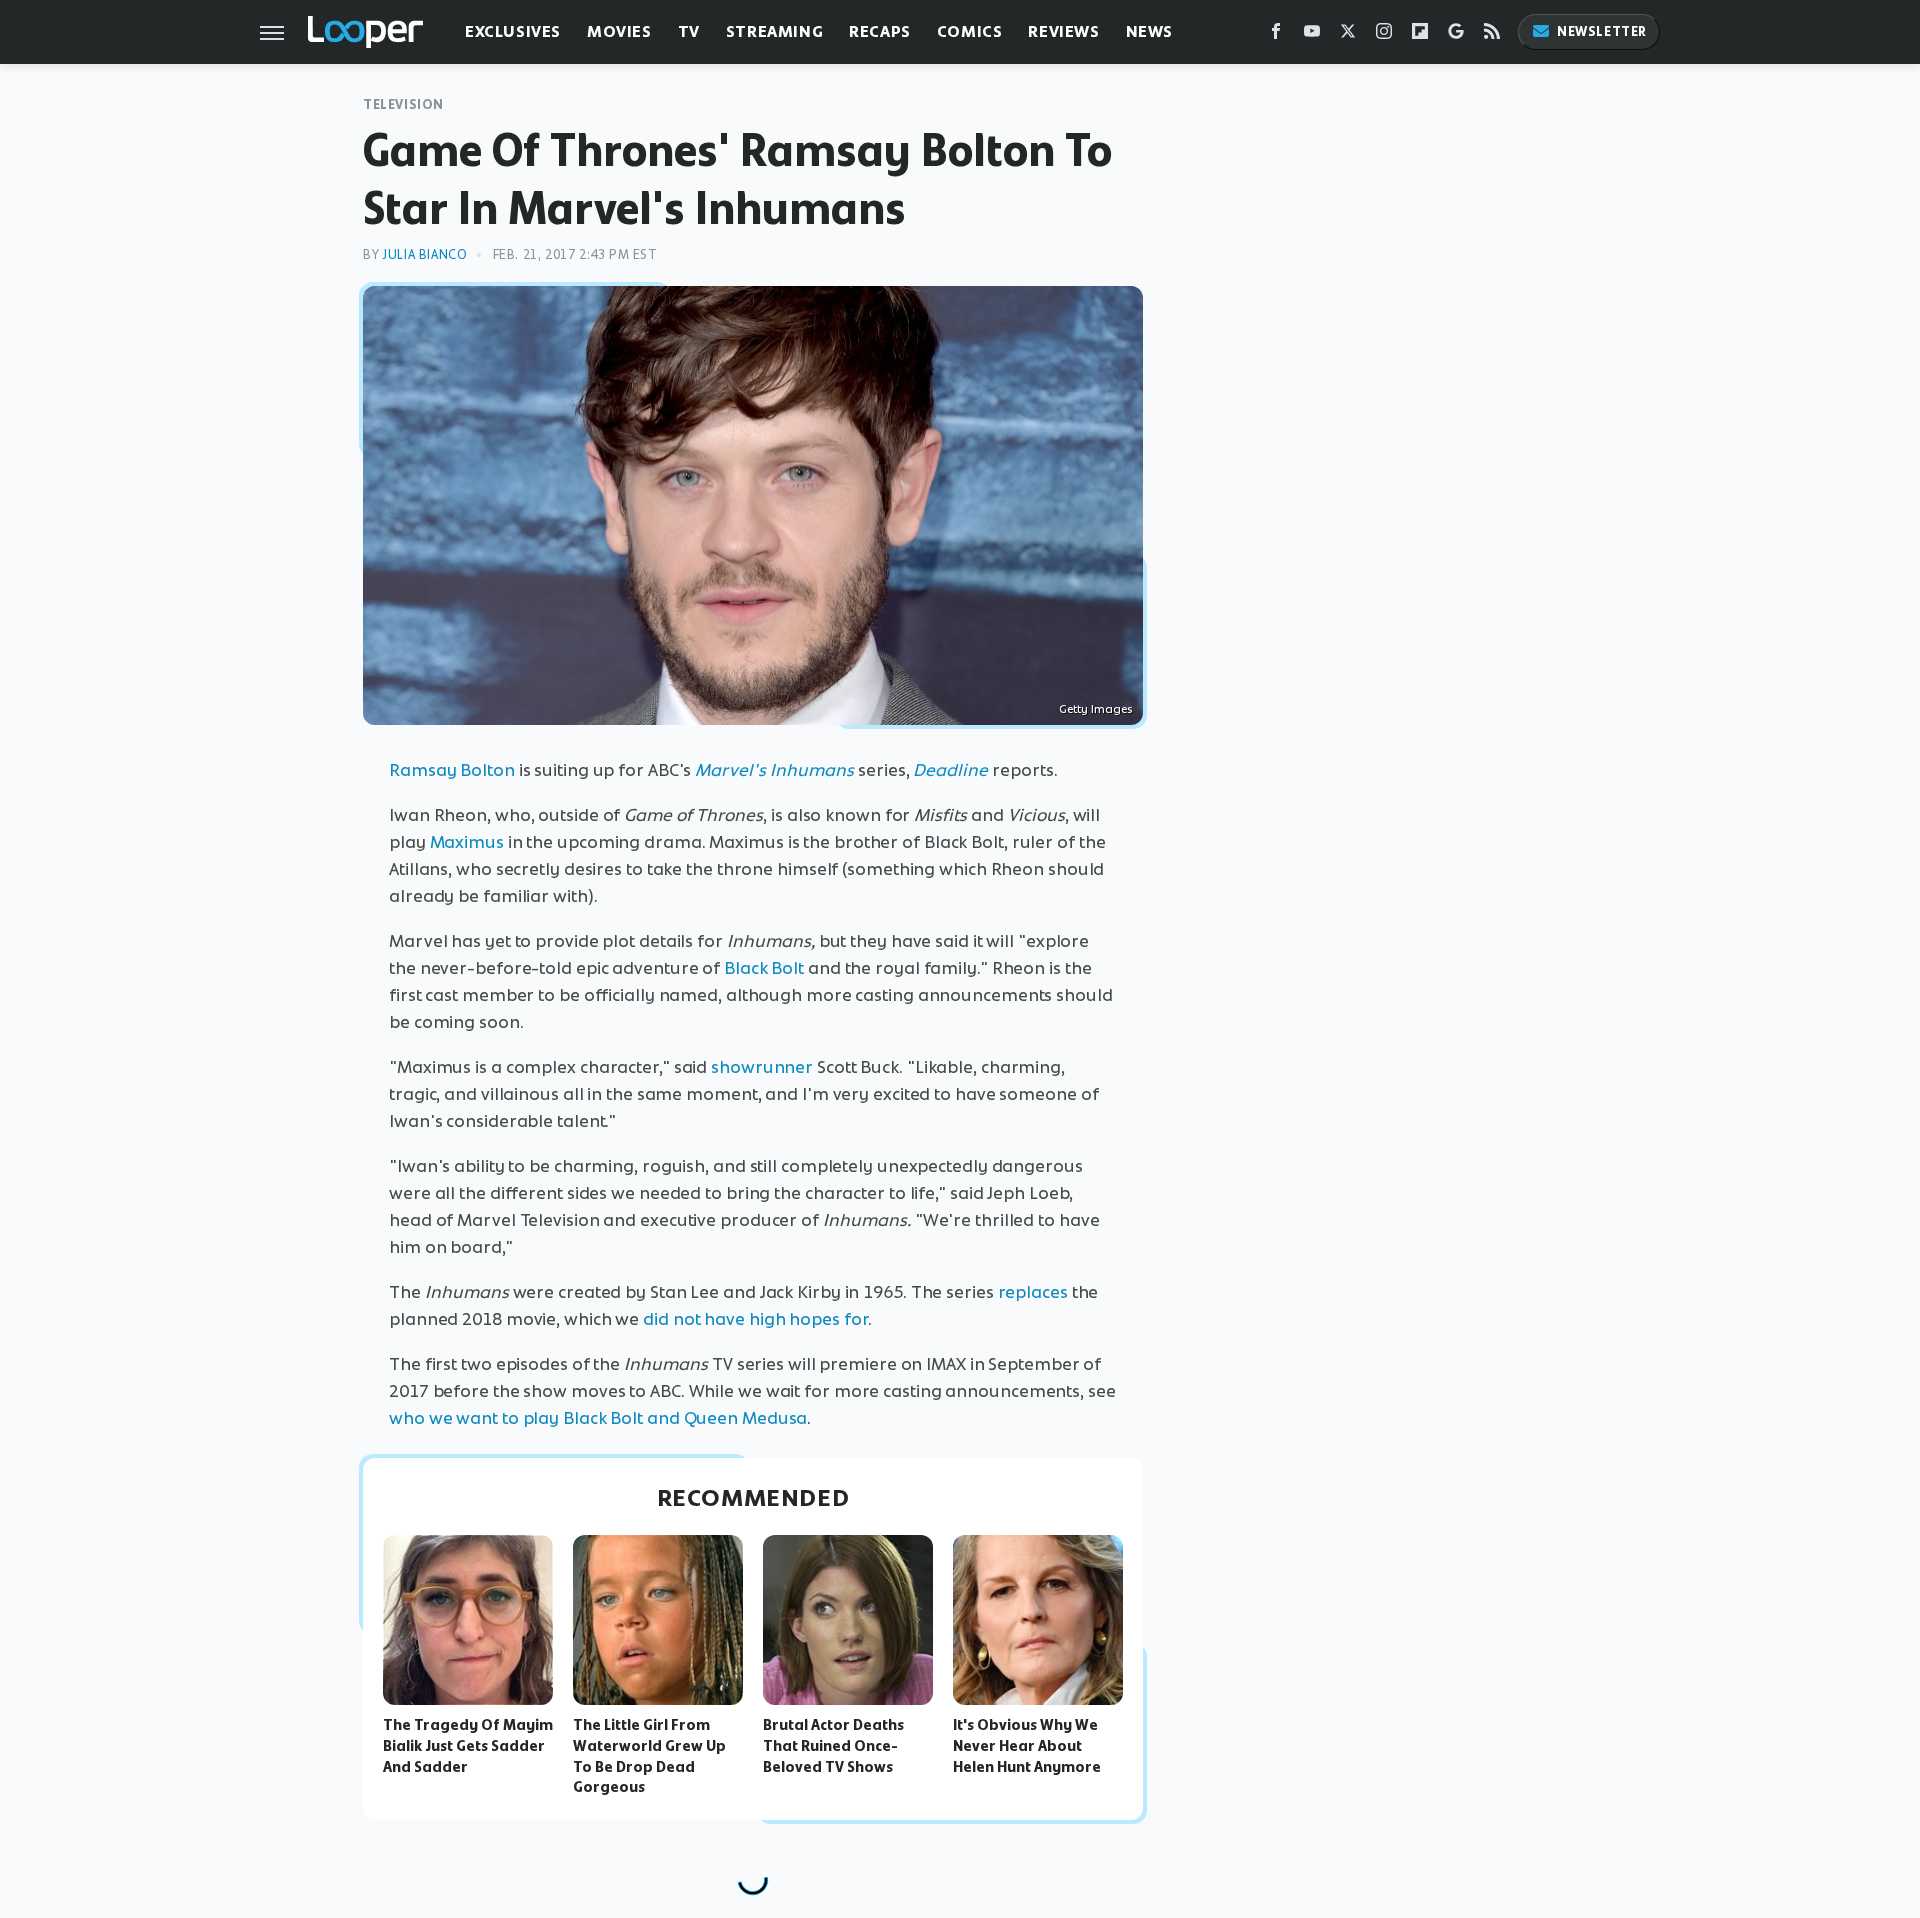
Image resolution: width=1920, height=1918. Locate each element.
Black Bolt (764, 968)
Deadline (950, 770)
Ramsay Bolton (452, 770)
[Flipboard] (1420, 35)
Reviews (1063, 31)
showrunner (762, 1067)
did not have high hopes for (755, 1319)
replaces (1033, 1292)
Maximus (467, 842)
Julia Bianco (424, 254)
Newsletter (1602, 31)
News (1149, 31)
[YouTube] (1312, 35)
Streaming (774, 31)
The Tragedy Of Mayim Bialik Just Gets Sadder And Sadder (468, 1746)
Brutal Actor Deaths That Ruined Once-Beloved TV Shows (833, 1746)
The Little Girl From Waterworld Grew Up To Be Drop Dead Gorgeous (649, 1756)
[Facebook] (1276, 35)
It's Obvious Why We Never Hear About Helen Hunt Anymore (1027, 1746)
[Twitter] (1348, 35)
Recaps (880, 31)
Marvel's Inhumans (774, 770)
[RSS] (1492, 35)
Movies (619, 31)
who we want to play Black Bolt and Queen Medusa (598, 1418)
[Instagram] (1384, 35)
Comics (970, 31)
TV (689, 31)
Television (403, 104)
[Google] (1456, 35)
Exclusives (513, 31)
